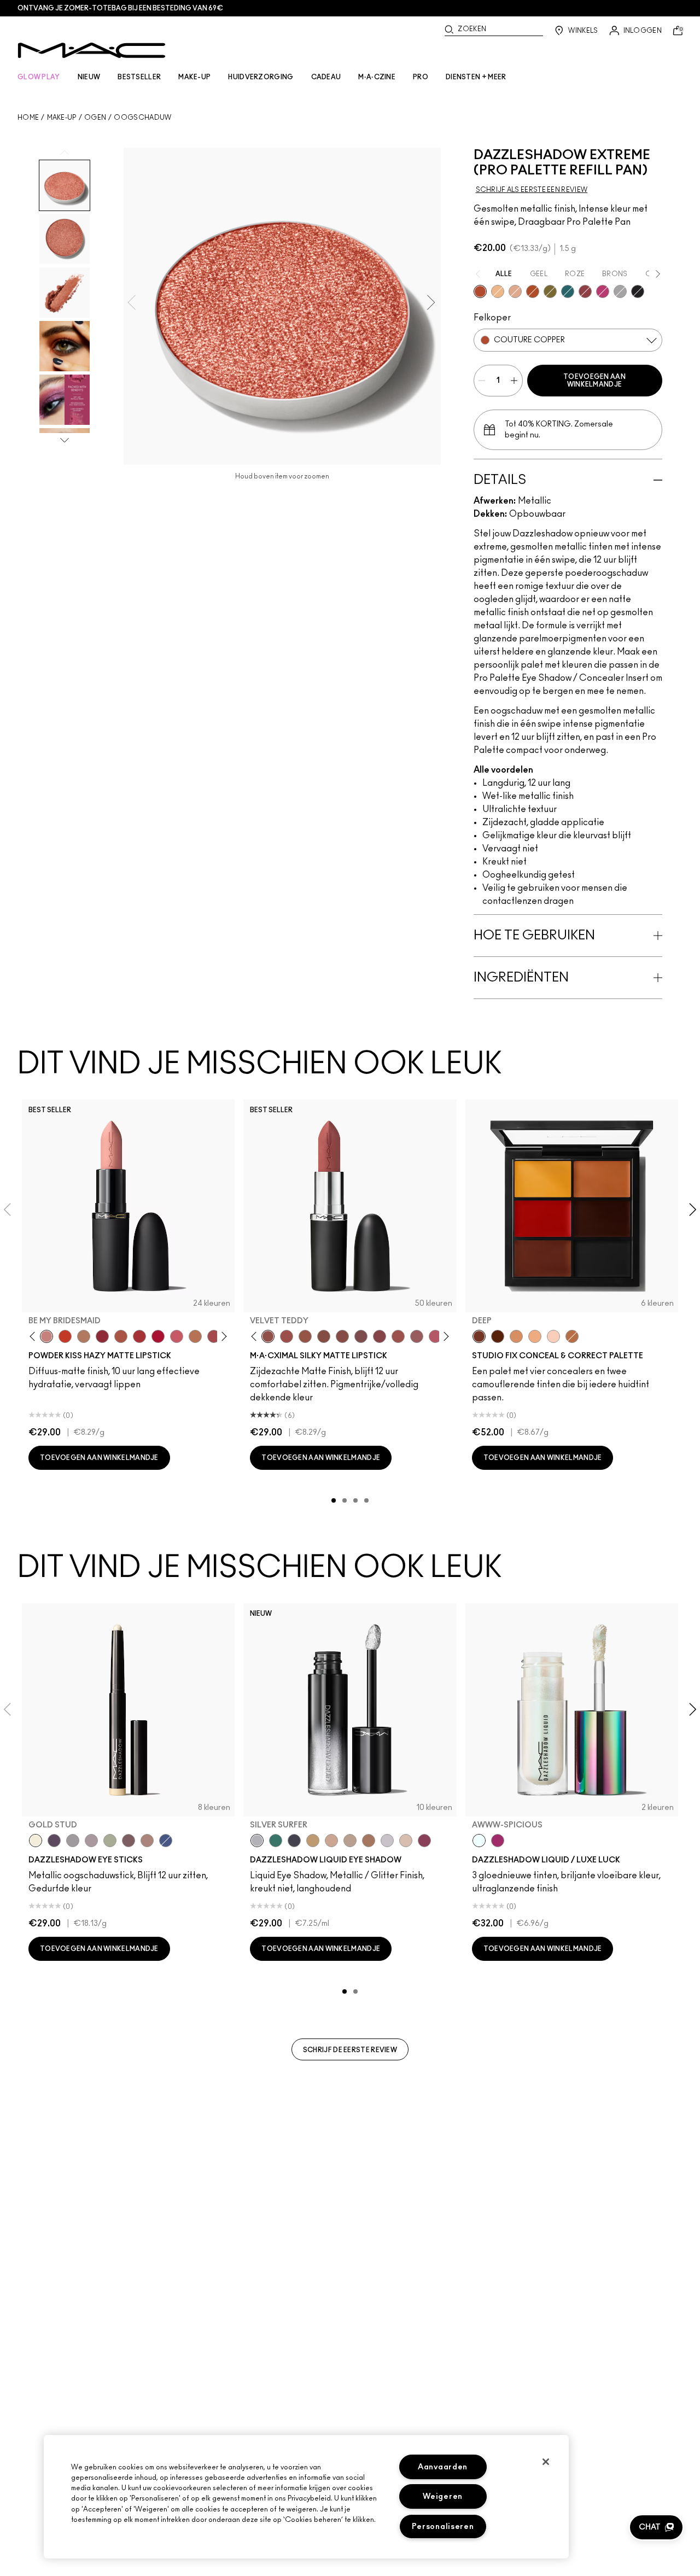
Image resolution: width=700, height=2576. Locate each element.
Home (28, 118)
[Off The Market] (84, 1336)
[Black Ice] (54, 1841)
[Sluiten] (546, 2462)
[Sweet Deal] (398, 1336)
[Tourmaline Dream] (294, 1841)
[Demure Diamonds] (73, 1841)
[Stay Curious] (214, 1336)
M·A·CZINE (377, 77)
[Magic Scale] (498, 1841)
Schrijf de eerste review (350, 2050)
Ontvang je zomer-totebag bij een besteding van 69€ (120, 8)
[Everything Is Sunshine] (331, 1841)
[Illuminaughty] (638, 291)
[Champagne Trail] (350, 1841)
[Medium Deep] (516, 1336)
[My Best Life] (65, 1336)
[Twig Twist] (380, 1336)
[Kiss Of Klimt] (498, 291)
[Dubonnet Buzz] (102, 1336)
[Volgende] (222, 1337)
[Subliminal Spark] (147, 1841)
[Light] (553, 1336)
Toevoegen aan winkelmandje (594, 381)
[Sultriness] (177, 1336)
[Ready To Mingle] (195, 1336)
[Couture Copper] (480, 291)
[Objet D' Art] (533, 291)
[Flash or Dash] (313, 1841)
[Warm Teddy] (324, 1336)
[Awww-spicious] (479, 1841)
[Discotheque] (620, 291)
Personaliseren (443, 2527)
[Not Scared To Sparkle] (406, 1841)
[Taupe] (305, 1336)
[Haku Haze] (91, 1841)
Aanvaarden (443, 2467)
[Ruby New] (158, 1336)
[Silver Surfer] (257, 1841)
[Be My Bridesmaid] (46, 1336)
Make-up (62, 118)
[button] (656, 2527)
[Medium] (535, 1336)
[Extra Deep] (498, 1336)
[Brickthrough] (139, 1336)
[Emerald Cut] (568, 291)
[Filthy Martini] (110, 1841)
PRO (421, 77)
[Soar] (361, 1336)
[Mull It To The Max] (287, 1336)
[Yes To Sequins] (515, 291)
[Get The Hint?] (435, 1336)
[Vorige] (35, 1337)
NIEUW (89, 77)
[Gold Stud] (36, 1841)
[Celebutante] (603, 291)
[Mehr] (417, 1336)
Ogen (95, 118)
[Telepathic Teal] (276, 1841)
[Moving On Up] (121, 1336)
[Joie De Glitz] (550, 291)
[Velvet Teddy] (268, 1336)
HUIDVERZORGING (261, 77)
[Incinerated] (585, 291)
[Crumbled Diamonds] (387, 1841)
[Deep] (479, 1336)
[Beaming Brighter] (369, 1841)
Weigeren (443, 2496)
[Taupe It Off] (129, 1841)
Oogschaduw (142, 118)
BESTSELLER (139, 77)
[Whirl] (342, 1336)
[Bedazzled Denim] (166, 1841)
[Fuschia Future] (424, 1841)
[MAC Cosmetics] (92, 50)
